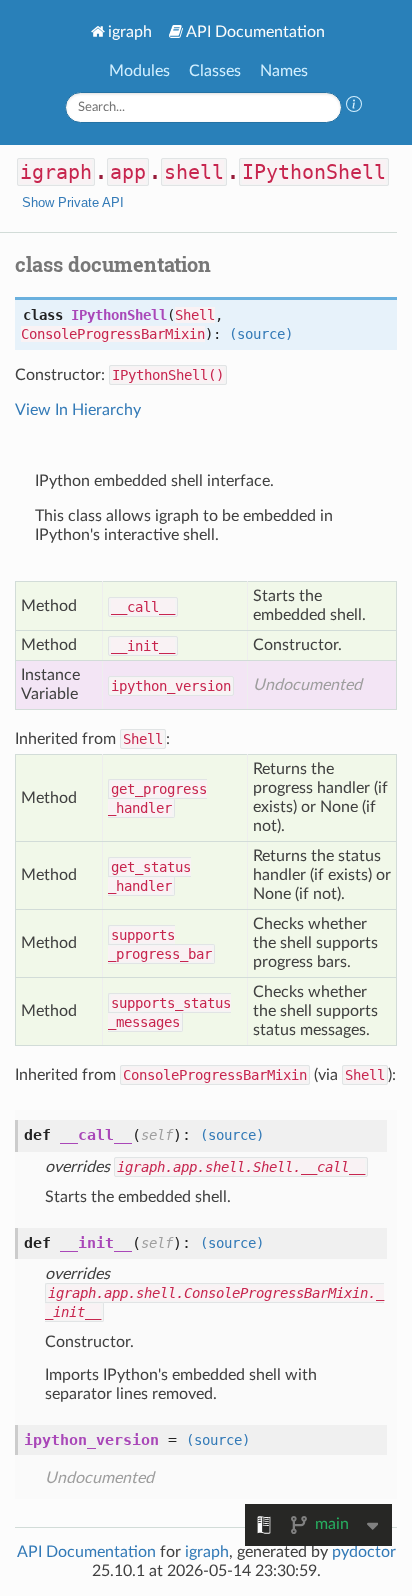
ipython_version (171, 686)
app (128, 172)
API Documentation (255, 32)
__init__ (143, 646)
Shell (195, 315)
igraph (130, 32)
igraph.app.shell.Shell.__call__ (241, 1167)
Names (284, 71)
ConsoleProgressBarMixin (113, 334)
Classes (215, 71)
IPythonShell (314, 172)
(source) (261, 334)
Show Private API (73, 202)
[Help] (354, 107)
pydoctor (364, 1552)
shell (194, 172)
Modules (139, 71)
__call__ (143, 607)
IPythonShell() (168, 375)
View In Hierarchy (78, 410)
